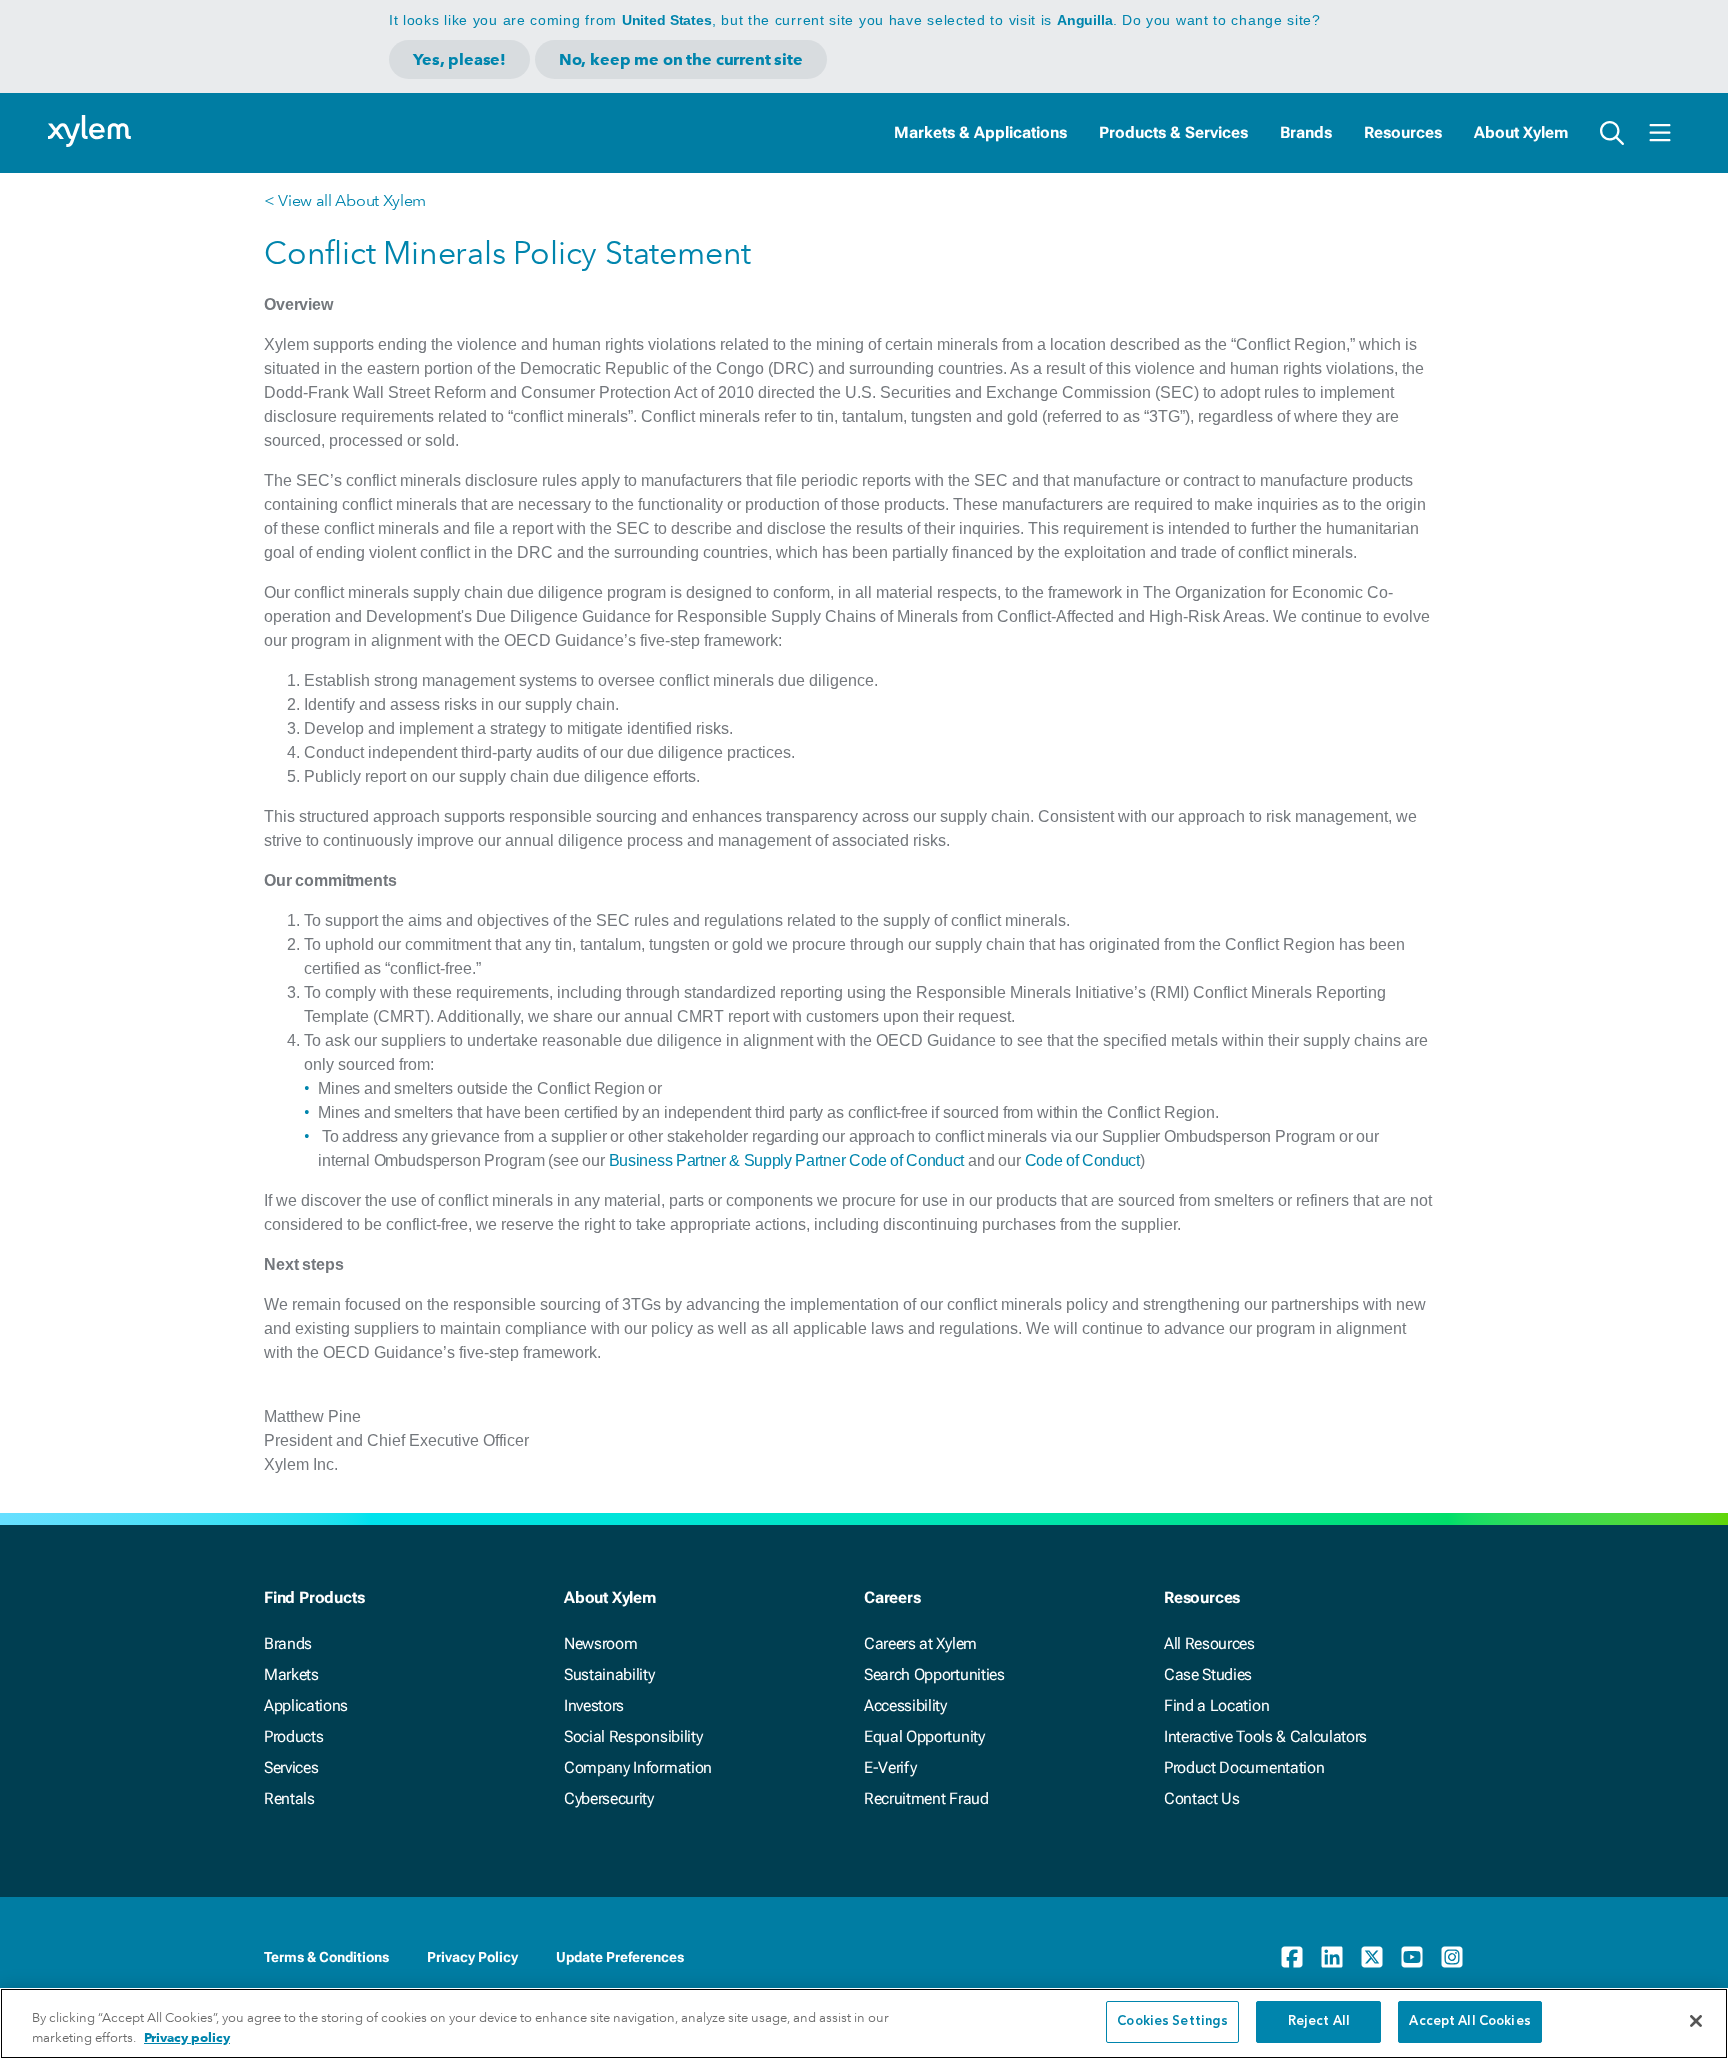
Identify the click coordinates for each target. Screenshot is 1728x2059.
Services (291, 1767)
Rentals (289, 1798)
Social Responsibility (633, 1736)
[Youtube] (1412, 1957)
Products (293, 1736)
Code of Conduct (1082, 1160)
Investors (594, 1705)
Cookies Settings (1172, 2021)
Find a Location (1216, 1705)
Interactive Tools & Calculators (1265, 1736)
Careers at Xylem (920, 1643)
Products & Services (1173, 132)
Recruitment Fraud (926, 1798)
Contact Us (1202, 1798)
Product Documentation (1244, 1767)
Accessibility (905, 1705)
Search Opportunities (934, 1674)
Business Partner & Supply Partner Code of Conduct (786, 1160)
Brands (1306, 132)
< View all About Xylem (345, 200)
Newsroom (600, 1643)
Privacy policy (187, 2037)
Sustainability (609, 1674)
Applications (306, 1705)
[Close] (1696, 2021)
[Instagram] (1452, 1957)
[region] (864, 2023)
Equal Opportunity (924, 1736)
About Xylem (1521, 132)
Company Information (638, 1767)
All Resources (1209, 1643)
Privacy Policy (472, 1957)
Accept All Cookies (1469, 2021)
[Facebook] (1292, 1957)
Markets (291, 1674)
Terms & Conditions (326, 1957)
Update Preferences (620, 1957)
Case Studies (1208, 1674)
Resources (1403, 132)
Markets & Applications (980, 132)
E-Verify (890, 1767)
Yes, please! (459, 59)
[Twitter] (1372, 1957)
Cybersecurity (609, 1798)
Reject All (1319, 2021)
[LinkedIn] (1332, 1957)
